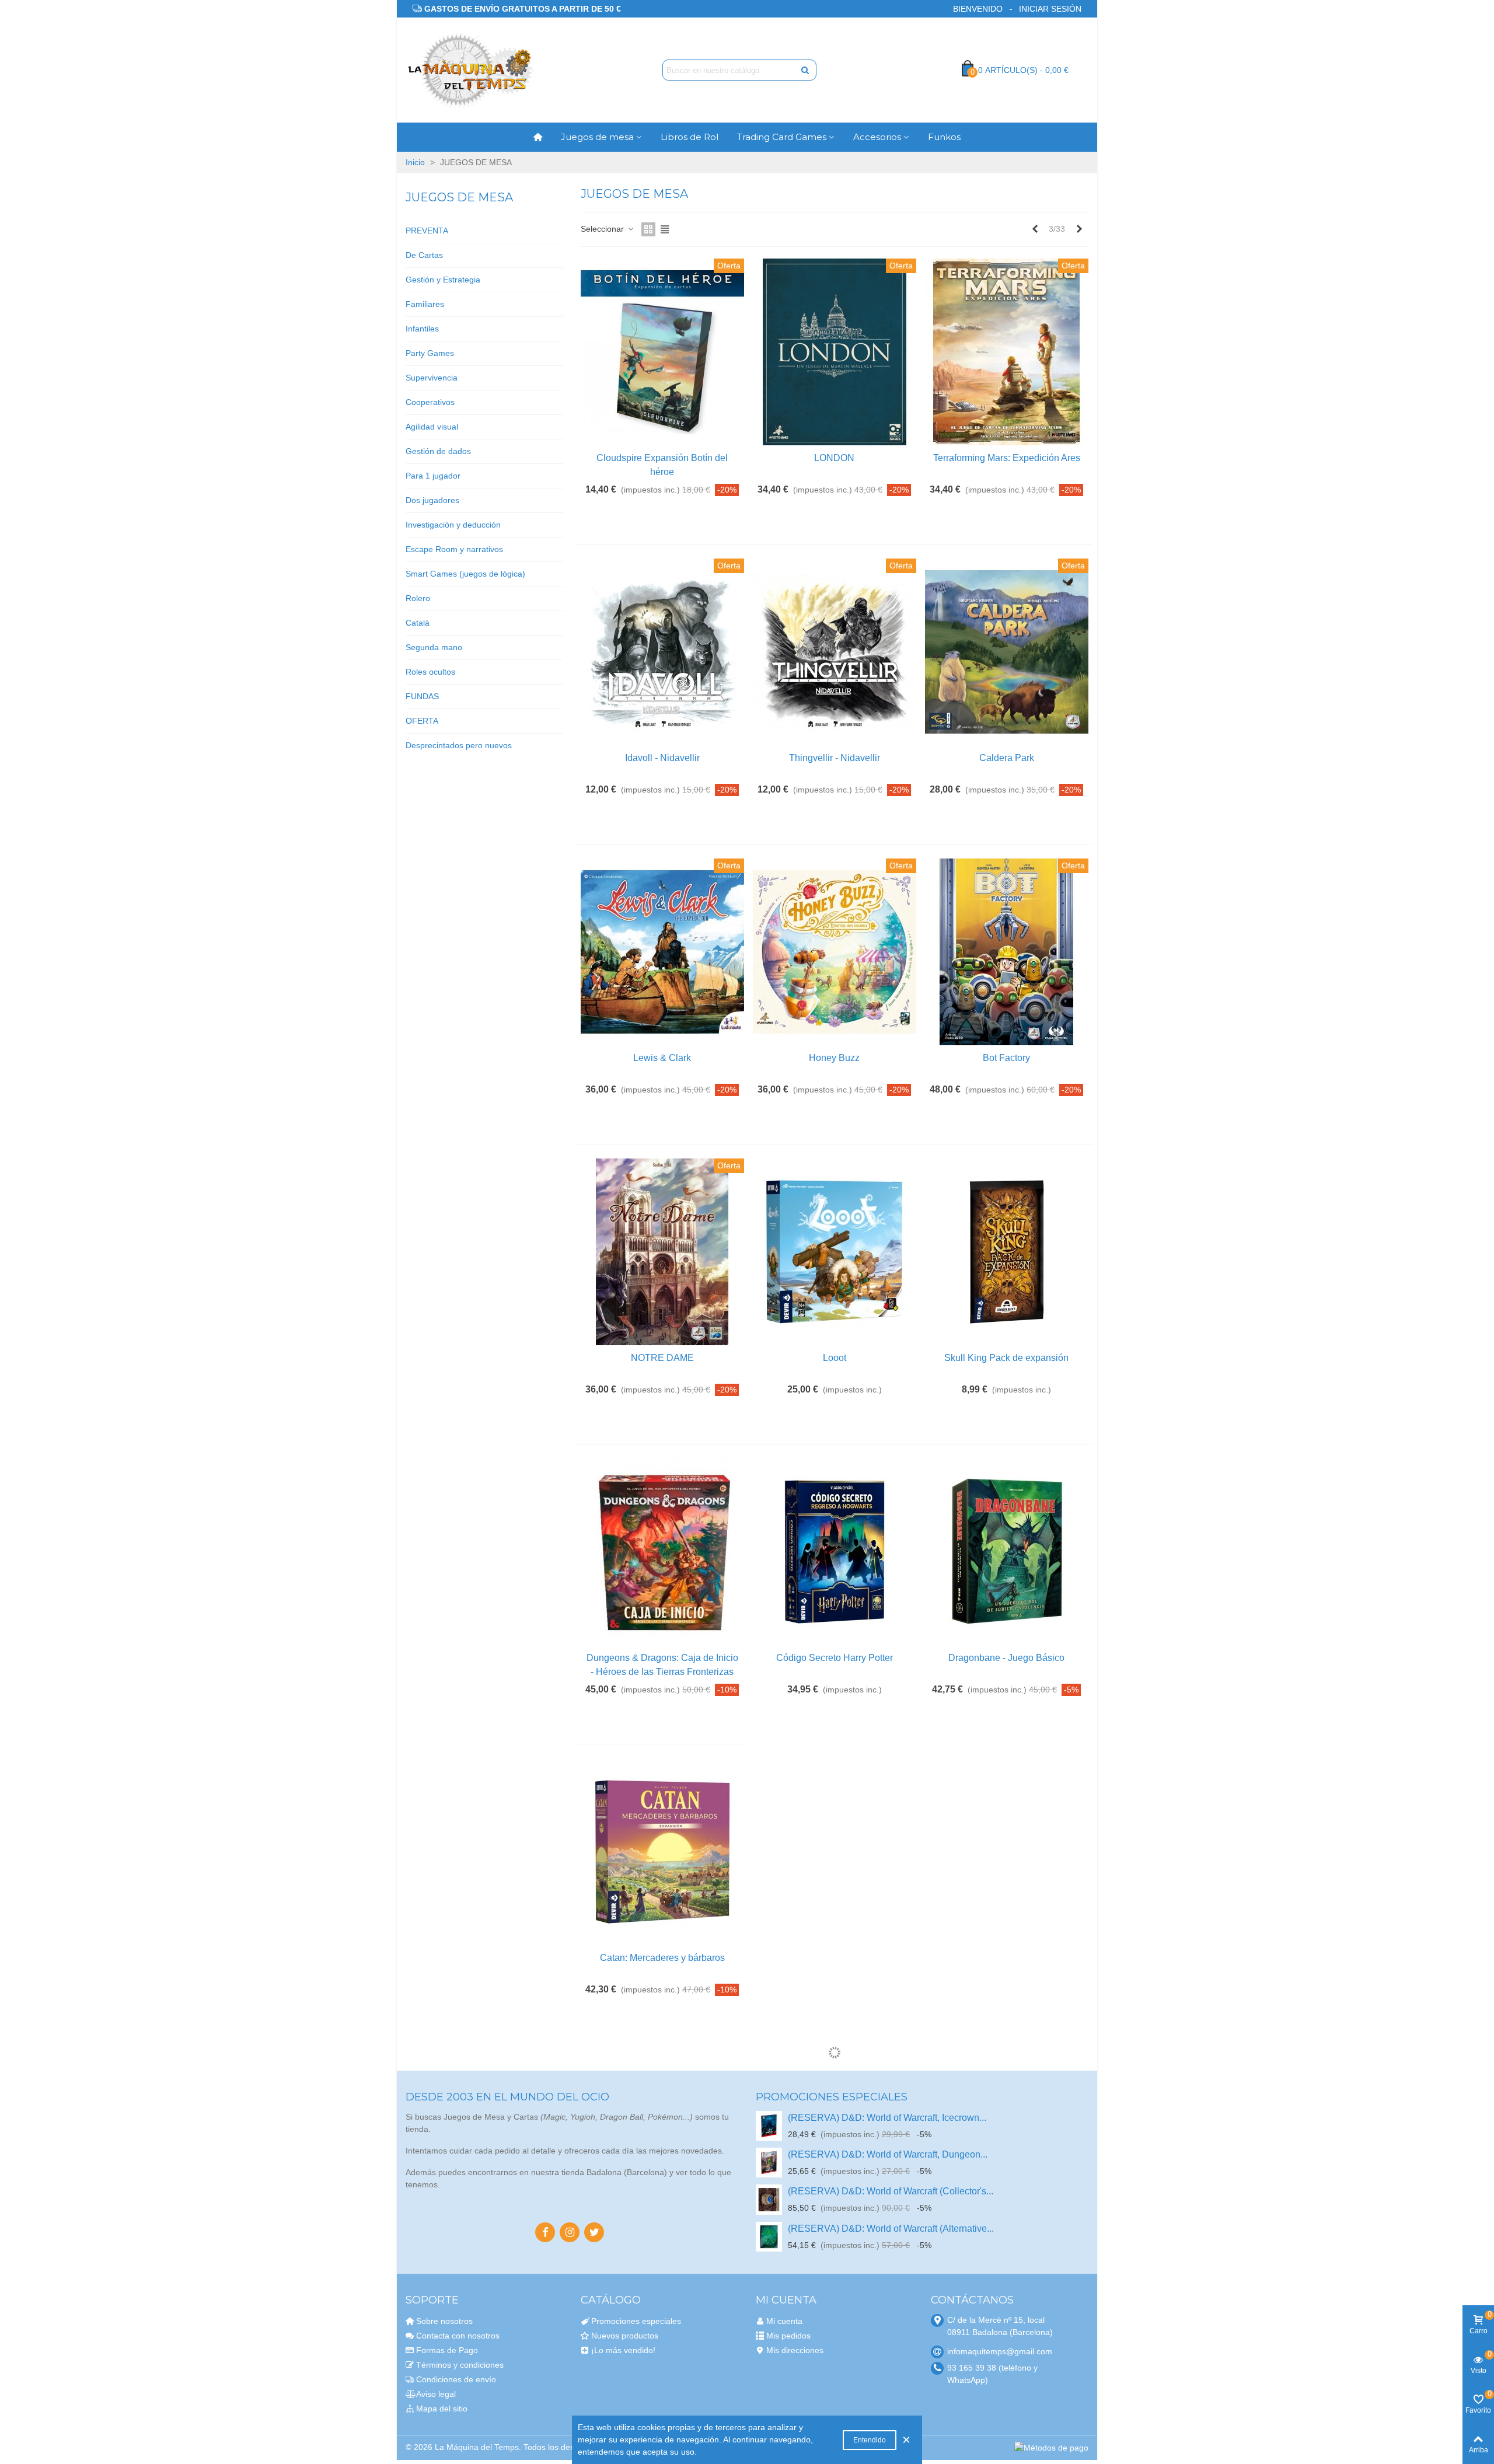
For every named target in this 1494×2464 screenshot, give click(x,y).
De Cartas (424, 255)
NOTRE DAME (662, 1358)
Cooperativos (430, 402)
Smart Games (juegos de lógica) (465, 574)
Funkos (944, 137)
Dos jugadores (432, 500)
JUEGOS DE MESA (459, 197)
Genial (1006, 2258)
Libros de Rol (690, 137)
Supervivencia (432, 378)
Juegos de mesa (597, 137)
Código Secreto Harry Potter (835, 1658)
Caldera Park (1007, 758)
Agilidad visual (432, 427)
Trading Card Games (782, 137)
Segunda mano (434, 647)
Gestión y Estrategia (443, 280)
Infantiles (422, 329)
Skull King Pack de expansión (1006, 1358)
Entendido (870, 2440)
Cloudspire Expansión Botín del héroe (662, 465)
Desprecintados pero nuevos (459, 745)
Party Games (430, 353)
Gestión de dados (438, 451)
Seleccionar (603, 229)
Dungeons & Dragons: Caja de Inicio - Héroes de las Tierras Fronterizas (662, 1665)
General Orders (1006, 1958)
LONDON (834, 458)
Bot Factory (1006, 1058)
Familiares (425, 304)
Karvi (662, 2258)
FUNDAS (422, 696)
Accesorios (877, 137)
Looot (835, 1358)
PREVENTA (427, 231)
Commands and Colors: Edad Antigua (835, 2258)
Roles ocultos (430, 672)
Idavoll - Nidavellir (662, 758)
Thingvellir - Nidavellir (835, 758)
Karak (835, 1958)
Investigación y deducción (453, 525)
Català (418, 623)
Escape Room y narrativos (454, 549)
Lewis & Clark (662, 1058)
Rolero (418, 598)
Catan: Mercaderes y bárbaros (662, 1958)
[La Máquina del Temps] (470, 70)
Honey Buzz (834, 1058)
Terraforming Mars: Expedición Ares (1007, 458)
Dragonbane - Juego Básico (1006, 1658)
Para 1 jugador (433, 476)
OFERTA (422, 721)
